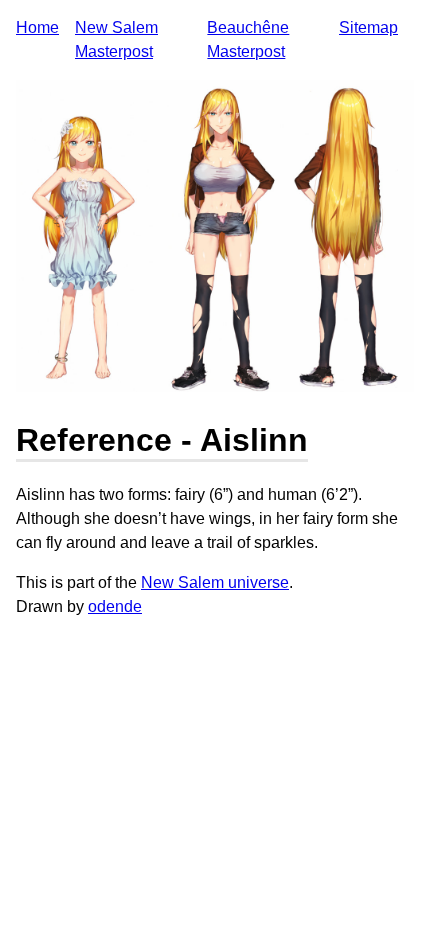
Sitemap (368, 27)
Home (37, 27)
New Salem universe (215, 582)
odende (115, 606)
